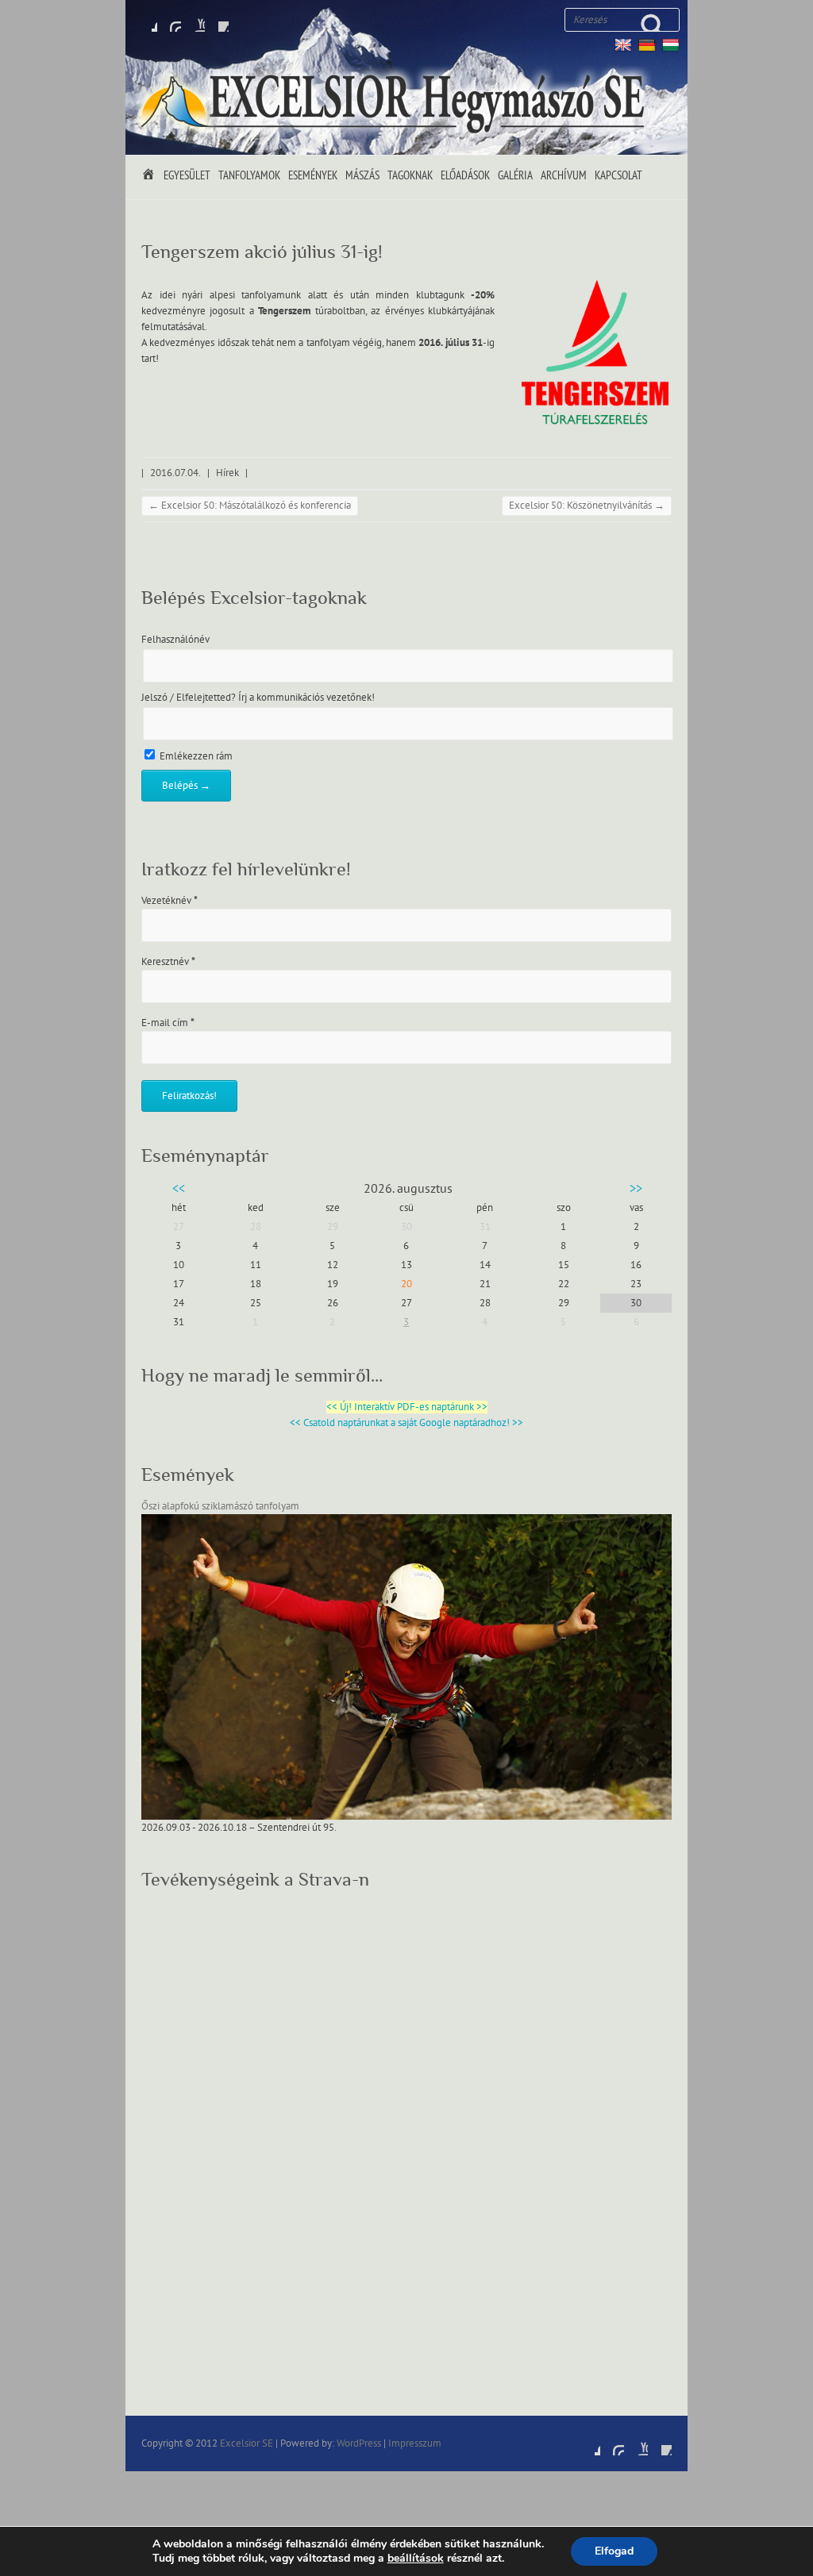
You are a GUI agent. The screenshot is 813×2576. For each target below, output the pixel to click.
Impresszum (415, 2443)
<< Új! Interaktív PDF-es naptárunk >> (407, 1407)
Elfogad (614, 2551)
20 (406, 1284)
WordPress (359, 2443)
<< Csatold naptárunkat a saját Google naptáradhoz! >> (406, 1423)
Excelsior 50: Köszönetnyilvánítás (587, 506)
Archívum (564, 176)
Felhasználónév (175, 640)
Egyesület (187, 176)
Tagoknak (410, 176)
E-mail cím (168, 1023)
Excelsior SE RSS (217, 20)
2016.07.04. (175, 473)
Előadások (465, 176)
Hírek (227, 473)
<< (179, 1189)
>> (636, 1189)
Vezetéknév (170, 901)
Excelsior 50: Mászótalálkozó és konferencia (250, 506)
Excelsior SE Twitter (169, 20)
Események (313, 176)
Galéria (515, 176)
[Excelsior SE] (395, 104)
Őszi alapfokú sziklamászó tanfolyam (220, 1506)
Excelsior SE (247, 2443)
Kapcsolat (618, 176)
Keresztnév (168, 962)
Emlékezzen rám (195, 756)
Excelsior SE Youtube (193, 20)
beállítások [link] (416, 2558)
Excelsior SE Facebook (145, 20)
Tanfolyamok (249, 176)
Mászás (362, 176)
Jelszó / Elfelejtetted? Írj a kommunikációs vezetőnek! (258, 698)
